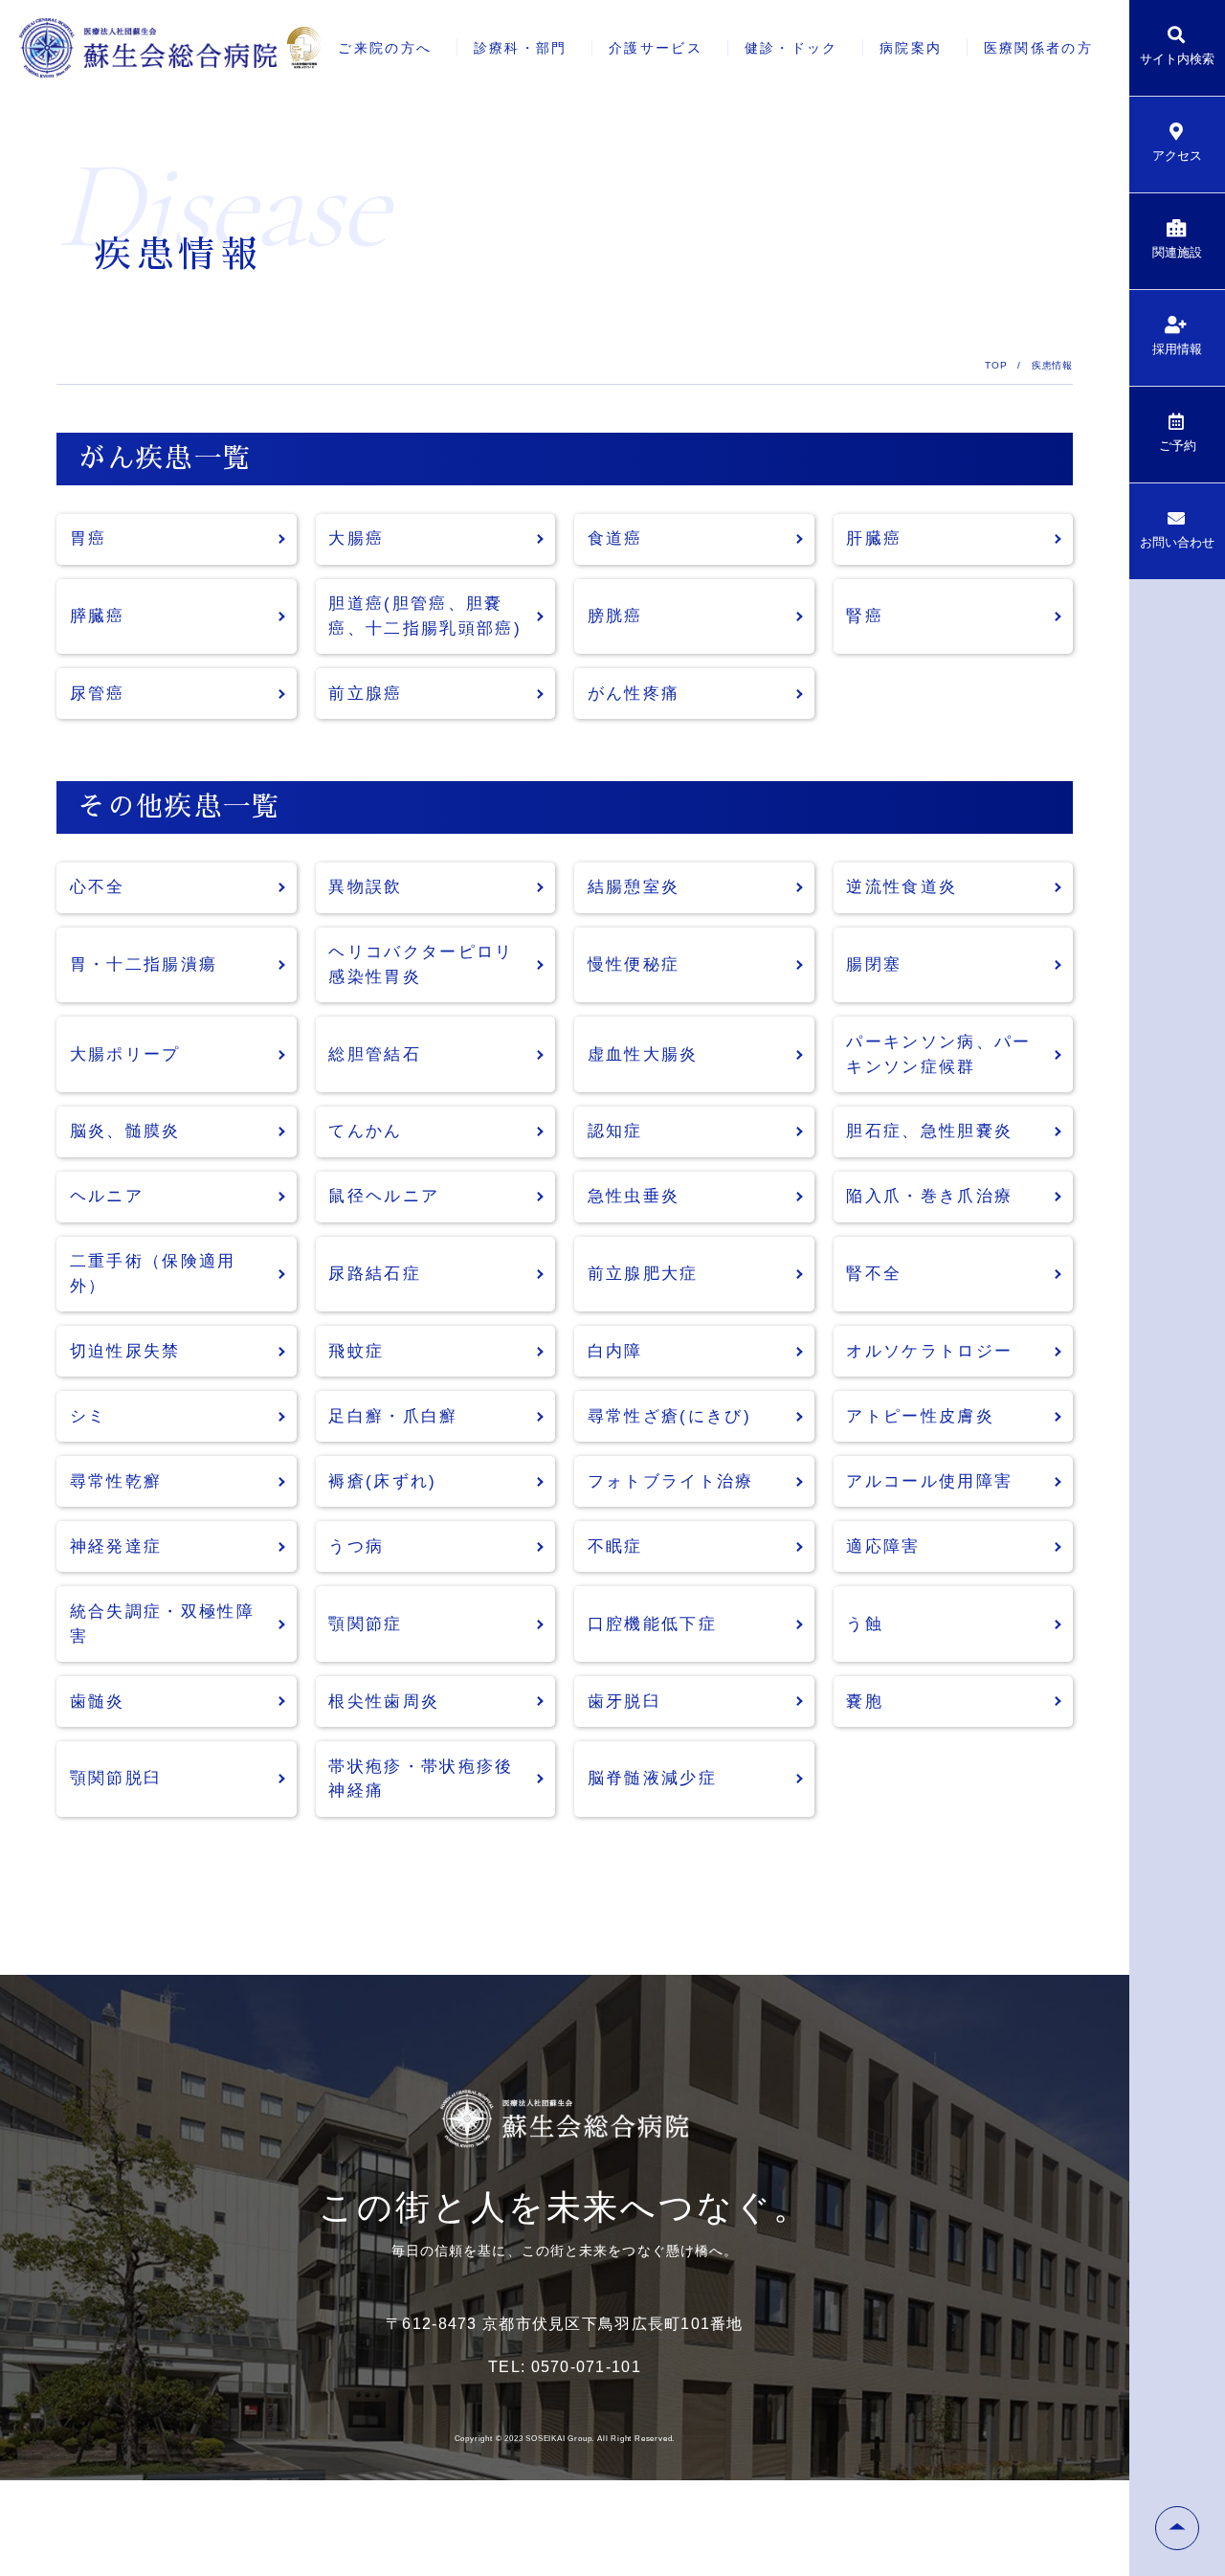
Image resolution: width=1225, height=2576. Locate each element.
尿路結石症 (375, 1274)
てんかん (365, 1131)
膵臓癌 (98, 616)
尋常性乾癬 (116, 1481)
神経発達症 (116, 1546)
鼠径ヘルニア (384, 1196)
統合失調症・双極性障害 (162, 1624)
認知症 (615, 1131)
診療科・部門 (521, 48)
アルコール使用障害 (929, 1481)
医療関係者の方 (1038, 48)
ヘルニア (107, 1196)
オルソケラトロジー (929, 1351)
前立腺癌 (365, 694)
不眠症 (615, 1546)
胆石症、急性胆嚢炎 (929, 1131)
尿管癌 (98, 694)
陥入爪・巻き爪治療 (929, 1196)
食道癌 (615, 538)
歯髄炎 (98, 1702)
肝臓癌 (874, 538)
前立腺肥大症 (643, 1274)
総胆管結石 (375, 1054)
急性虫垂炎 (634, 1196)
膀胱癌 (615, 616)
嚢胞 (865, 1702)
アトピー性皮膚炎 (920, 1416)
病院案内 (911, 48)
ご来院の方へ (385, 48)
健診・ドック (791, 48)
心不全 (98, 887)
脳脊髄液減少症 (652, 1778)
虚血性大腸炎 (643, 1054)
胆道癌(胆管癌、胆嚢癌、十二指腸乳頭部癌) (425, 616)
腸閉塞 (874, 964)
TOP (996, 365)
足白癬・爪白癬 (393, 1416)
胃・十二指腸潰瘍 (144, 964)
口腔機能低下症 (652, 1624)
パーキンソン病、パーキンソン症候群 (938, 1054)
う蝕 (865, 1624)
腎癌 (865, 616)
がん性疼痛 (634, 694)
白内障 (615, 1351)
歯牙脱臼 (624, 1702)
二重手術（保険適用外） (153, 1274)
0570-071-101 (586, 2367)
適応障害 (883, 1546)
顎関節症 (365, 1624)
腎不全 (874, 1274)
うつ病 (356, 1546)
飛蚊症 (356, 1351)
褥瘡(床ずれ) (382, 1481)
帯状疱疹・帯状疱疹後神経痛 (421, 1779)
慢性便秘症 (634, 964)
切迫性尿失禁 (125, 1351)
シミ (89, 1416)
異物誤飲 (365, 887)
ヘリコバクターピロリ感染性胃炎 (421, 964)
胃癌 (89, 538)
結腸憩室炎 (634, 887)
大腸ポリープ (125, 1054)
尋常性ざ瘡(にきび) (669, 1416)
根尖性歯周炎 (384, 1702)
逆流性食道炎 (902, 887)
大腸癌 (356, 538)
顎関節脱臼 (116, 1778)
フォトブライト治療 (671, 1481)
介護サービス (656, 48)
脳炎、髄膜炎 (125, 1131)
